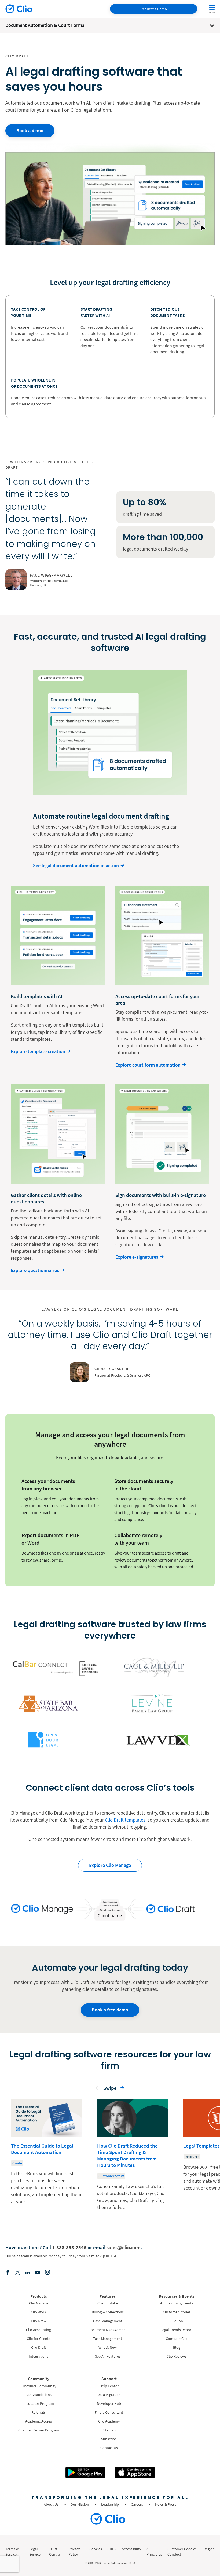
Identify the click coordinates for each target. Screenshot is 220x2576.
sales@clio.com (124, 2247)
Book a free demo (110, 2010)
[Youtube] (38, 2273)
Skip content (21, 2060)
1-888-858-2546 (69, 2247)
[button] (98, 2089)
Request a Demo (154, 9)
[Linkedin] (28, 2273)
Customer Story (111, 2176)
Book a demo (30, 131)
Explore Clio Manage (110, 1865)
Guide (17, 2163)
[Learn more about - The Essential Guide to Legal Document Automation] (46, 2156)
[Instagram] (47, 2273)
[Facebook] (8, 2273)
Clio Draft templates (125, 1820)
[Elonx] (18, 2273)
